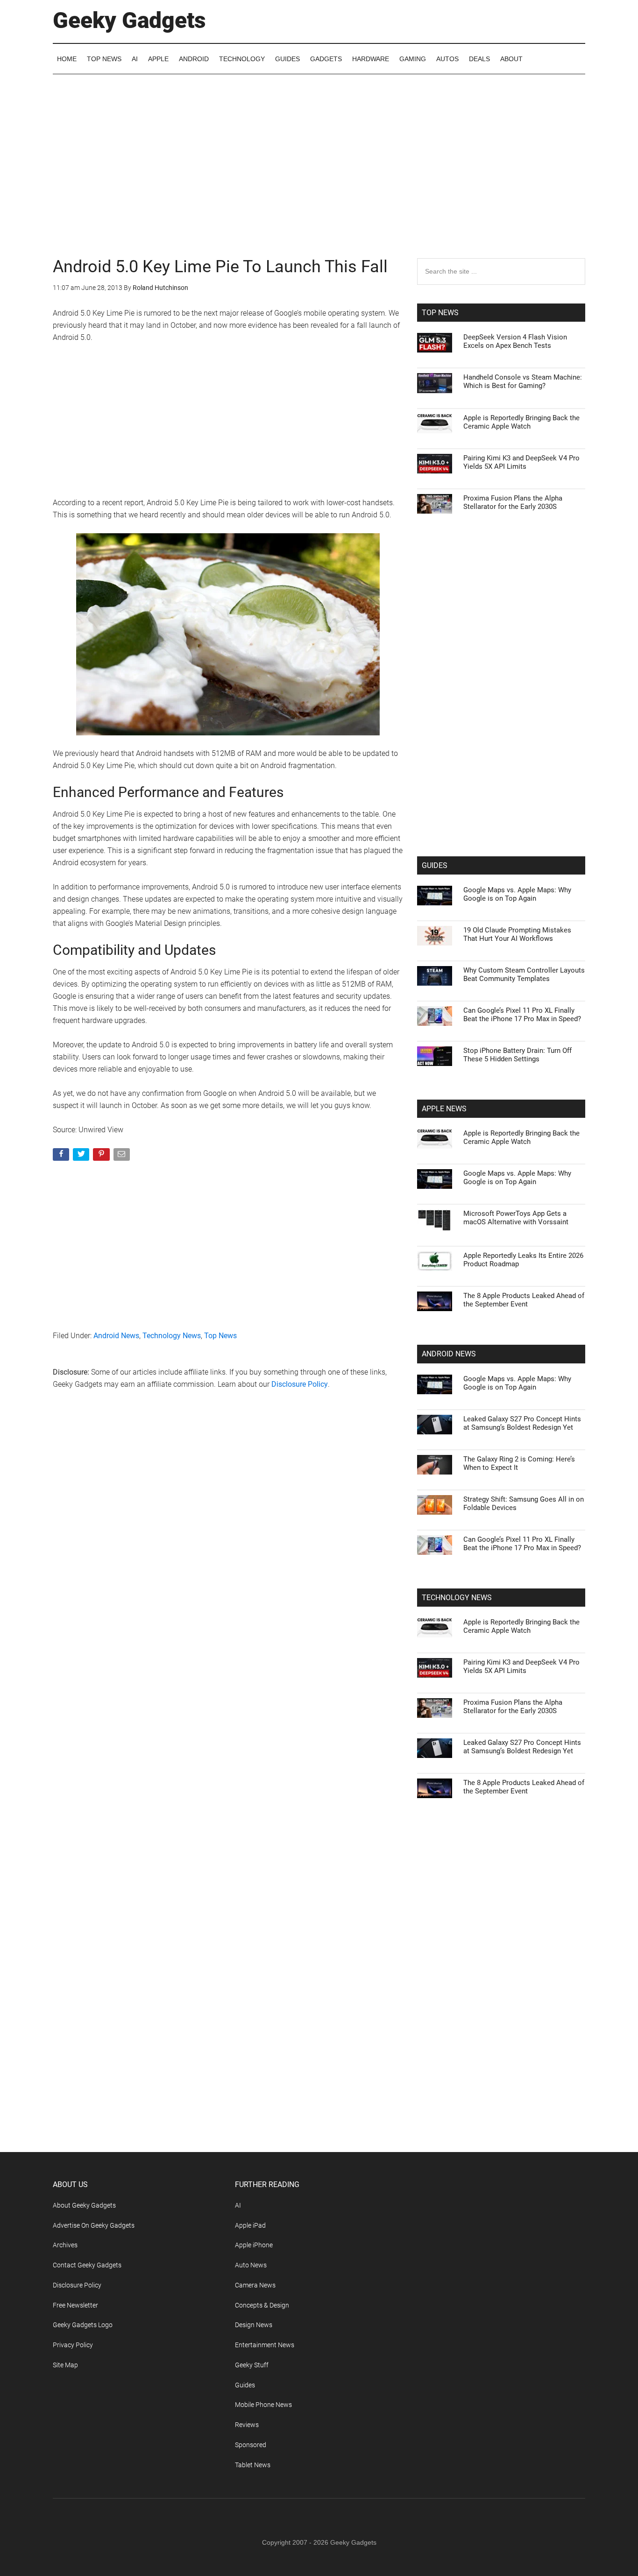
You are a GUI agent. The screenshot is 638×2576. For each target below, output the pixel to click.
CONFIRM (255, 1423)
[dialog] (319, 1288)
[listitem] (319, 1265)
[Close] (481, 1138)
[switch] (435, 1286)
